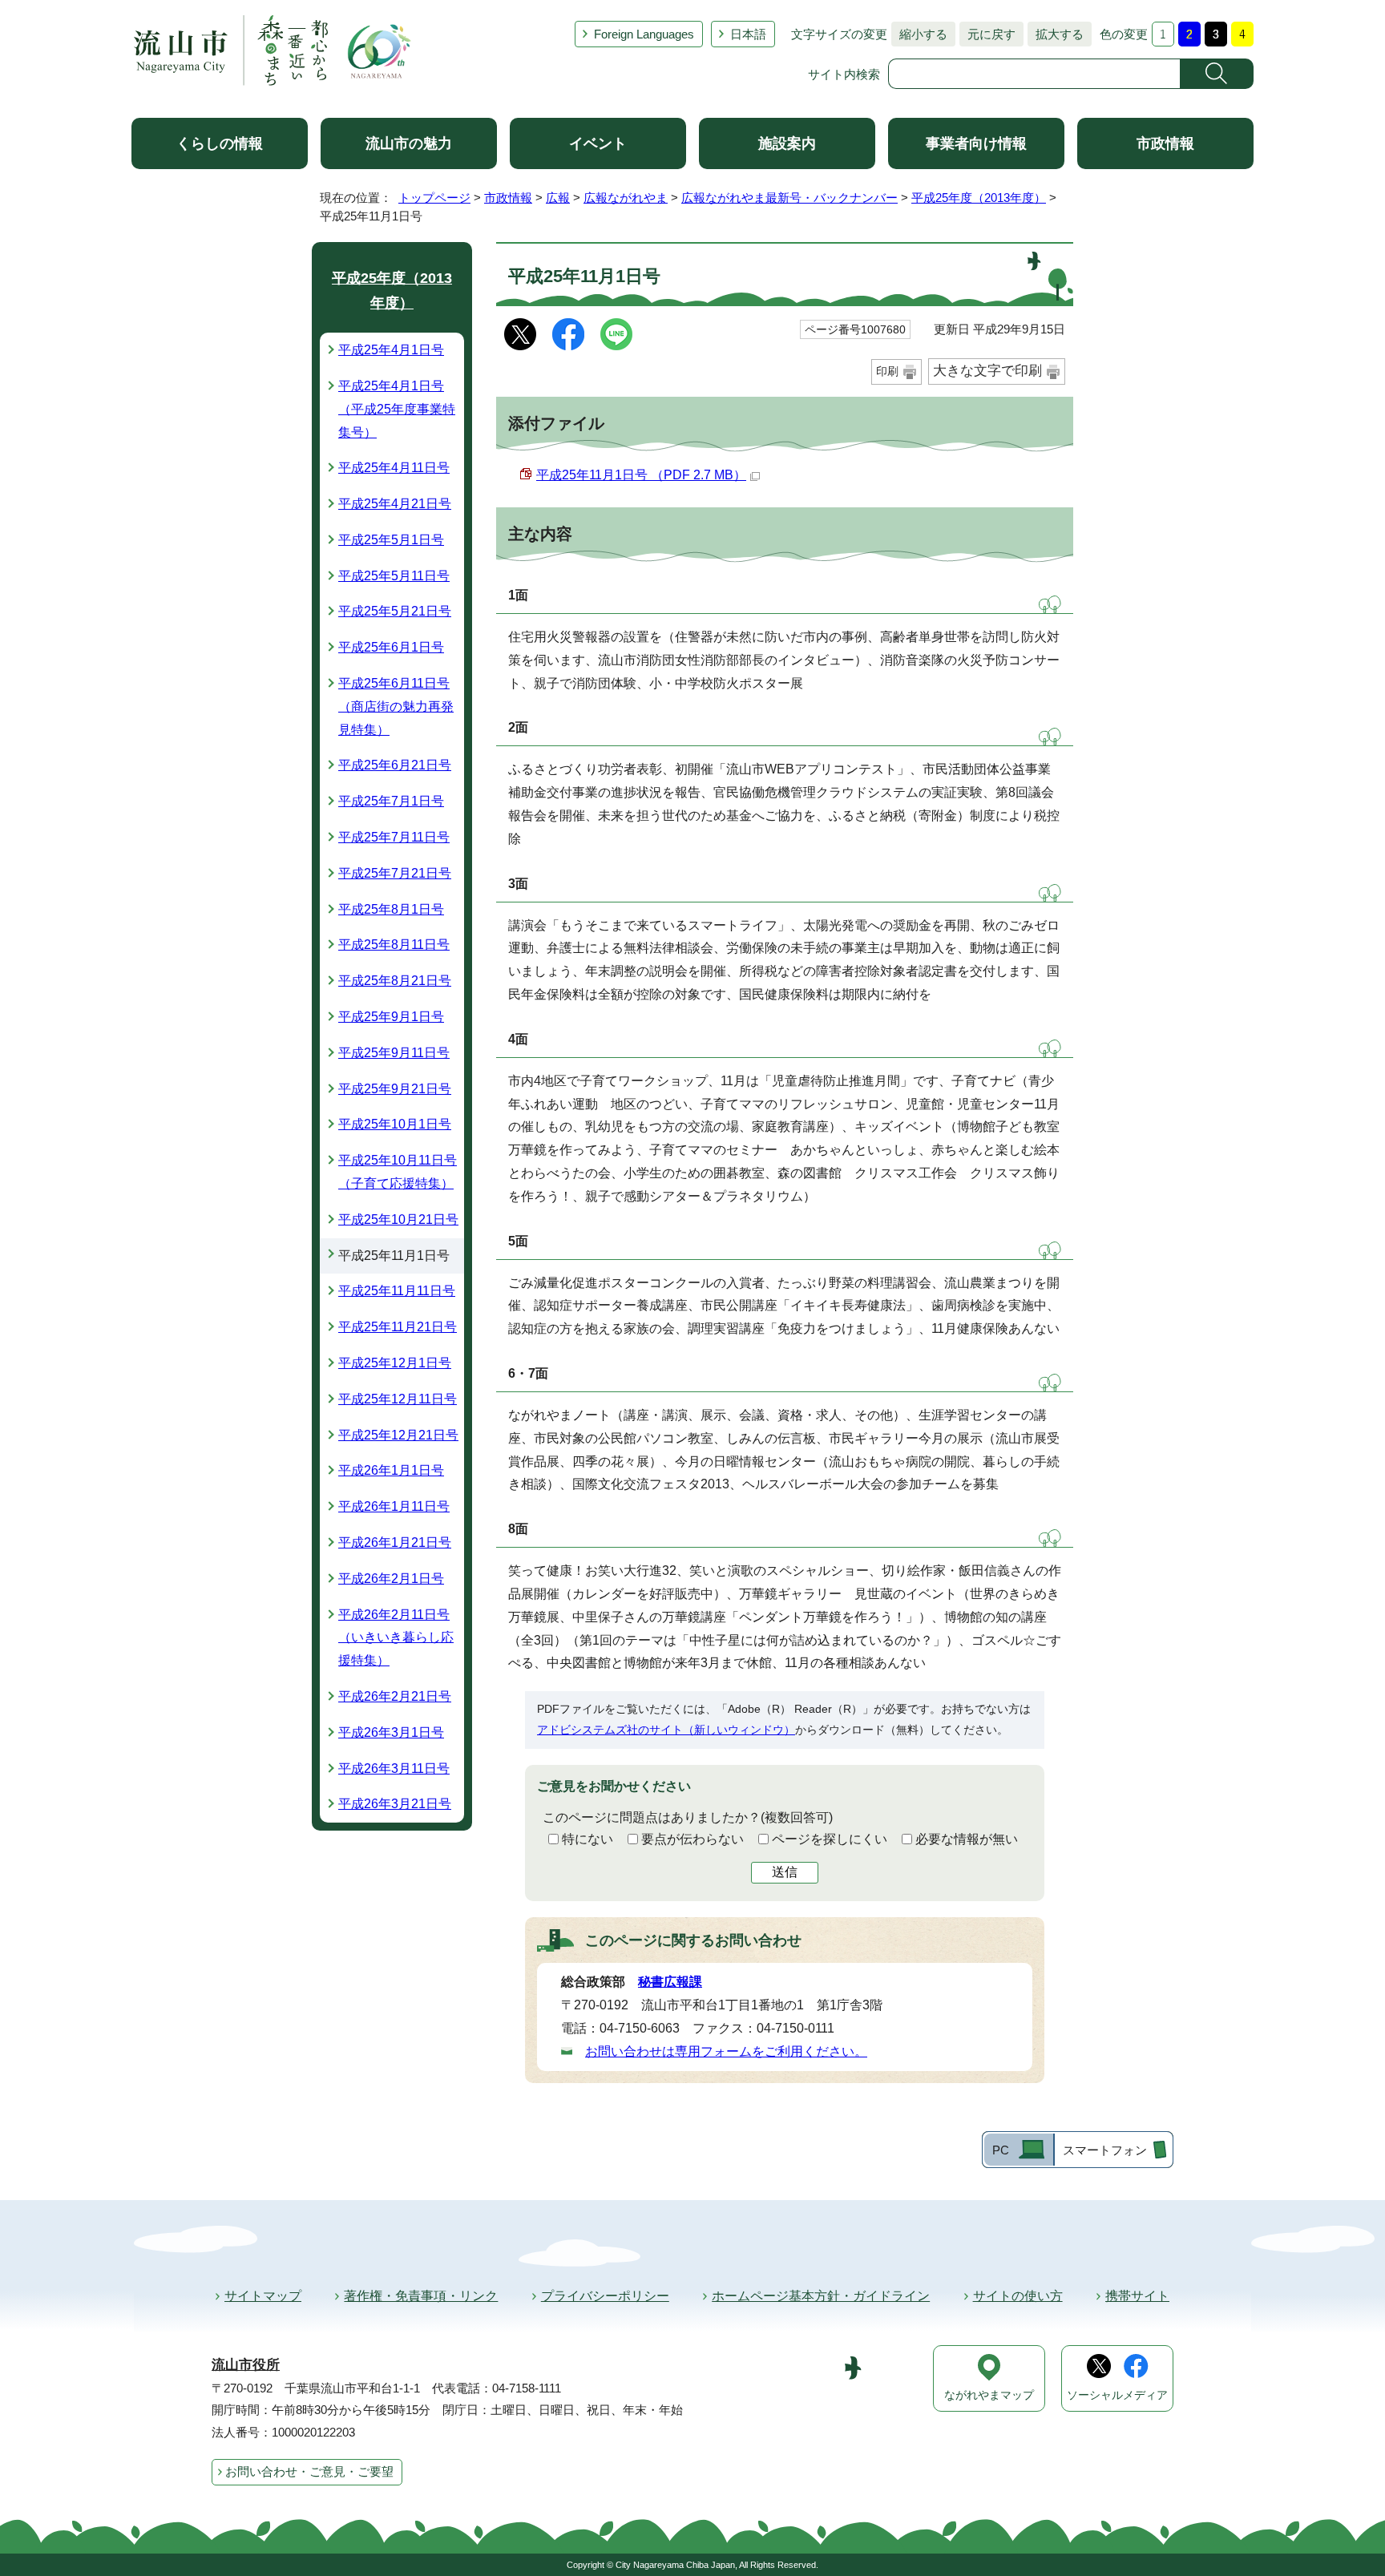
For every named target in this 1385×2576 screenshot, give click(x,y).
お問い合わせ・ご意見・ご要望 (309, 2471)
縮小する (919, 34)
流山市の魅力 (409, 143)
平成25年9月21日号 (395, 1089)
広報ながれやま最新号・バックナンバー (789, 198)
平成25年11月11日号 (397, 1291)
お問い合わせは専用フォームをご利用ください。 (726, 2051)
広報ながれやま (626, 198)
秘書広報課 (670, 1982)
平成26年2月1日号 (391, 1579)
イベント (598, 143)
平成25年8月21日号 (395, 981)
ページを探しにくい (830, 1839)
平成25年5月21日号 (395, 611)
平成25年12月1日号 (395, 1363)
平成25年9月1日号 (391, 1017)
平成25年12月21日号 (398, 1435)
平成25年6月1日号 (391, 647)
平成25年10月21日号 (398, 1219)
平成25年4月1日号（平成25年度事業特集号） (397, 409)
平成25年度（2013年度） (979, 198)
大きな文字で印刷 (987, 371)
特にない (588, 1839)
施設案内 (787, 143)
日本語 (748, 34)
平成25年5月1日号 (391, 540)
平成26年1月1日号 (391, 1470)
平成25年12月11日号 (398, 1399)
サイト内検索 (844, 74)
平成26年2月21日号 (395, 1696)
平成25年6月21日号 (395, 765)
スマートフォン (1105, 2150)
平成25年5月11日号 (394, 576)
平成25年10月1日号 (395, 1124)
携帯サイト (1137, 2296)
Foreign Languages (644, 34)
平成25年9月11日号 (394, 1053)
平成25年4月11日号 (394, 468)
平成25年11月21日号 (398, 1327)
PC (1001, 2150)
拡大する (1056, 34)
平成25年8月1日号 (391, 909)
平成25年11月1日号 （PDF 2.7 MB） (641, 475)
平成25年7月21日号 (395, 873)
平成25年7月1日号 (391, 801)
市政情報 (1165, 143)
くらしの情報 (220, 143)
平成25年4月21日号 (395, 504)
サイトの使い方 (1018, 2296)
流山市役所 (246, 2365)
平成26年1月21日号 (395, 1542)
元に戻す (987, 34)
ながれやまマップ (989, 2395)
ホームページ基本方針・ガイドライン (821, 2296)
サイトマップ (263, 2296)
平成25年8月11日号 (394, 945)
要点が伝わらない (692, 1839)
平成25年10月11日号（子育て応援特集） (398, 1172)
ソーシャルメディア (1117, 2395)
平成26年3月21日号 (395, 1804)
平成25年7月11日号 (394, 837)
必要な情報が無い (967, 1839)
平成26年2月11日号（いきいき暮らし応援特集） (396, 1638)
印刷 (887, 371)
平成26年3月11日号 (394, 1768)
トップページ (434, 198)
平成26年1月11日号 (394, 1506)
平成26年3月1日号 (391, 1732)
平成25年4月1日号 (391, 350)
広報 (558, 198)
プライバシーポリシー (605, 2296)
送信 (785, 1872)
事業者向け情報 (976, 143)
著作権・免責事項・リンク (421, 2296)
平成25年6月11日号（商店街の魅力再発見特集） (396, 707)
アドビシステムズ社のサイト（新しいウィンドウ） (666, 1730)
